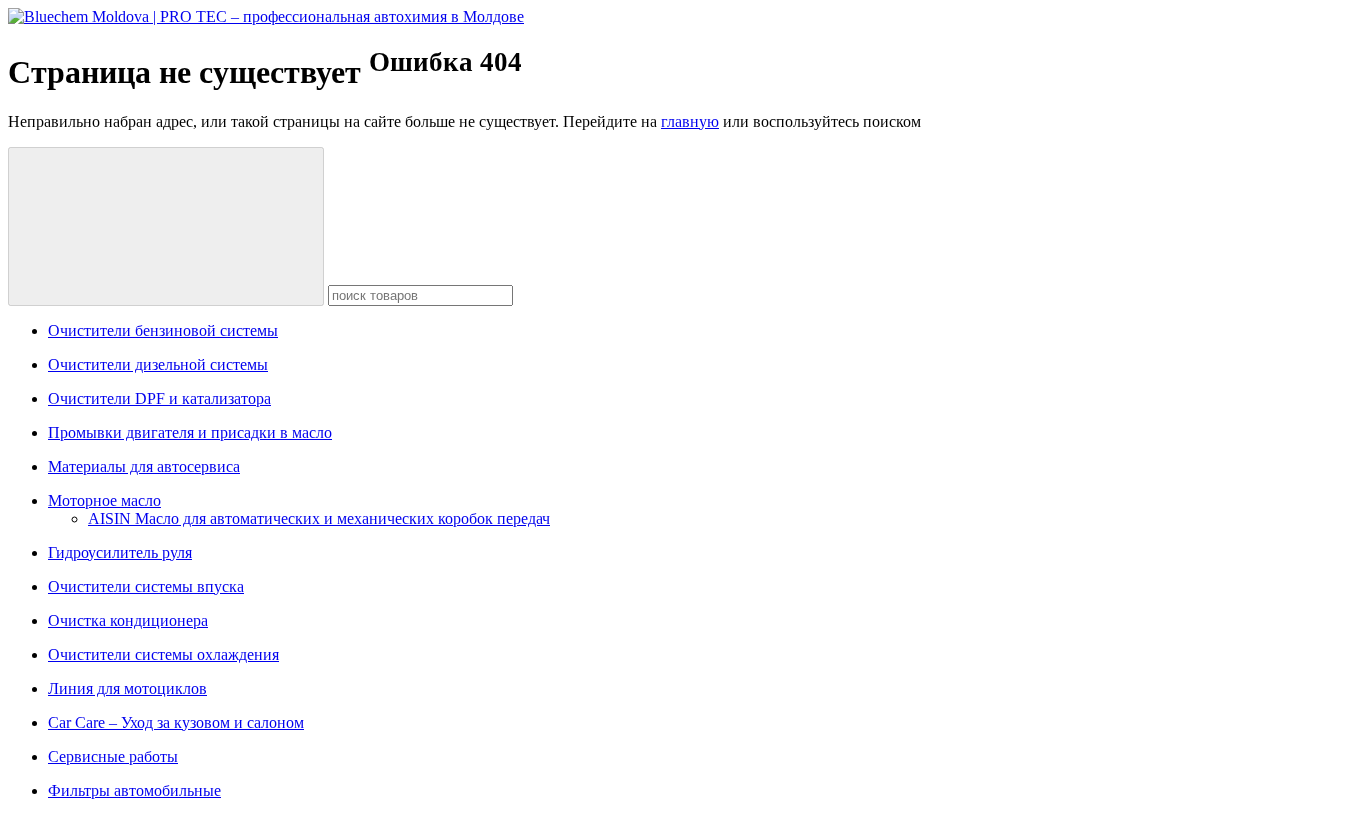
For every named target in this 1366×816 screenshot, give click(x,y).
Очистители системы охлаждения (163, 654)
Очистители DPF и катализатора (159, 398)
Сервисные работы (113, 756)
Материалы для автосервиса (144, 466)
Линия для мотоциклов (127, 688)
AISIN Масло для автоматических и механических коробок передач (319, 518)
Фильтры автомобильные (134, 790)
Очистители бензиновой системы (163, 330)
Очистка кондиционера (128, 620)
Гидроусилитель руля (120, 552)
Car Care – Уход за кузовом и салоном (176, 722)
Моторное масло (104, 500)
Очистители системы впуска (146, 586)
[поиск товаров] (166, 226)
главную (690, 121)
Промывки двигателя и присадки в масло (190, 432)
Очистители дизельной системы (158, 364)
